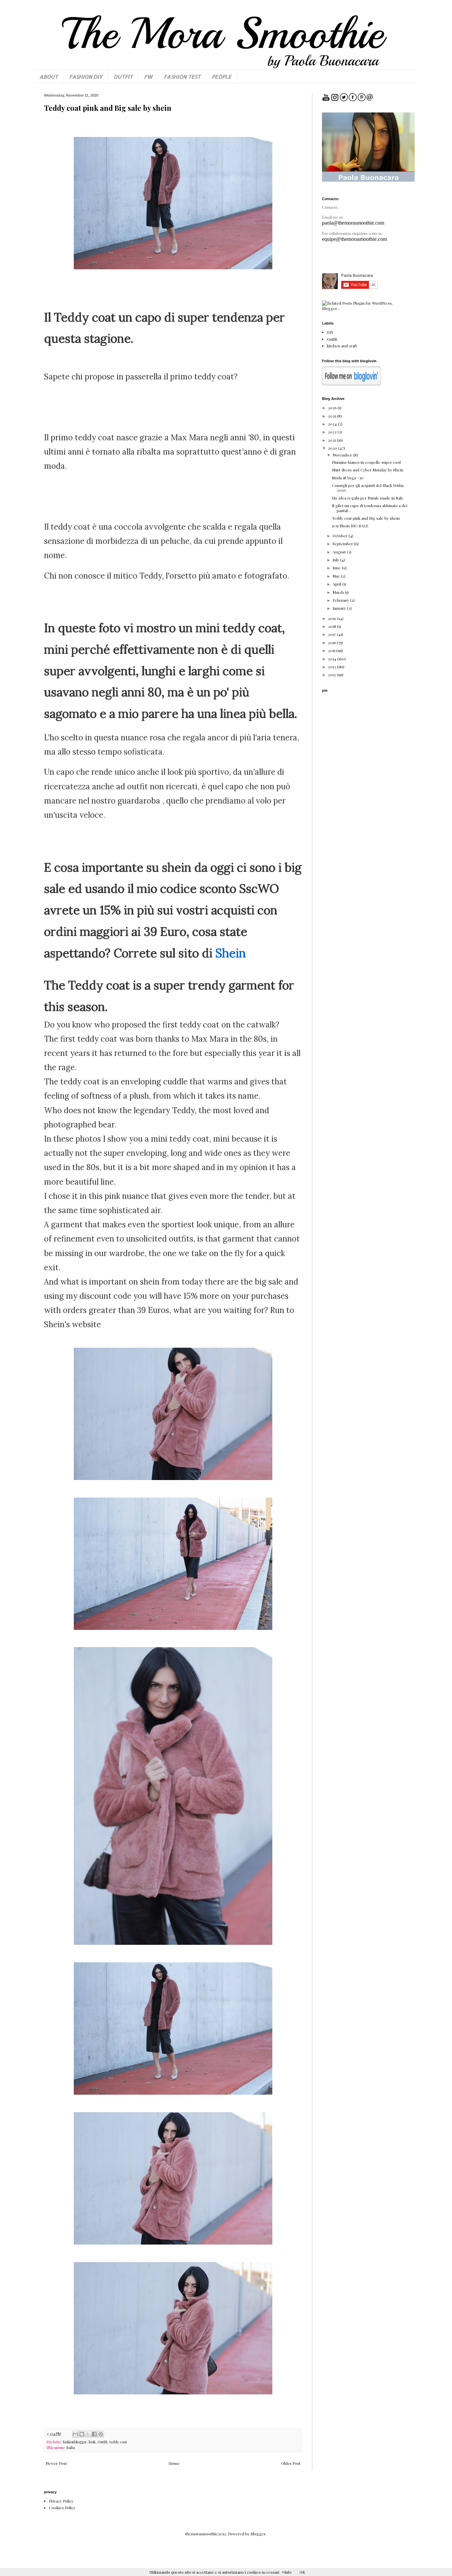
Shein (231, 953)
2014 (333, 659)
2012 (332, 675)
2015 (332, 650)
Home (174, 2463)
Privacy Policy (61, 2501)
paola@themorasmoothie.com (353, 223)
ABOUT (49, 77)
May (337, 576)
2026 (333, 408)
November (343, 455)
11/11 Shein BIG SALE (350, 526)
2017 (332, 634)
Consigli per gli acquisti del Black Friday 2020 (368, 488)
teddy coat (118, 2442)
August (340, 552)
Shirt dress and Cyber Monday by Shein (368, 470)
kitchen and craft (342, 346)
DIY (330, 332)
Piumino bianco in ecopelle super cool (366, 462)
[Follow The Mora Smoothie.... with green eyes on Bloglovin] (351, 384)
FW (148, 77)
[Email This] (75, 2434)
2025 (332, 416)
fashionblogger (75, 2442)
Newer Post (56, 2463)
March (339, 592)
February (341, 600)
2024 (333, 424)
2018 (333, 626)
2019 (333, 618)
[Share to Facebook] (94, 2434)
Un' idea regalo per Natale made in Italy (368, 498)
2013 (332, 667)
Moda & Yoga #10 (348, 478)
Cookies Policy (62, 2508)
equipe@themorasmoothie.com (354, 239)
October (340, 536)
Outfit (103, 2442)
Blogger (258, 2534)
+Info (287, 2572)
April (337, 584)
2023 (333, 432)
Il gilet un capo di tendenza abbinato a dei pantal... (370, 508)
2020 (333, 448)
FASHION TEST (182, 77)
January (340, 608)
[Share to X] (88, 2434)
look (92, 2442)
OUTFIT (123, 77)
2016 (332, 642)
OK (302, 2572)
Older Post (291, 2463)
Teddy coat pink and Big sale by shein (366, 518)
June (337, 568)
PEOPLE (222, 77)
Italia (71, 2447)
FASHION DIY (86, 77)
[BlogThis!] (82, 2434)
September (343, 544)
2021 (332, 440)
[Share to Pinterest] (101, 2434)
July (336, 560)
